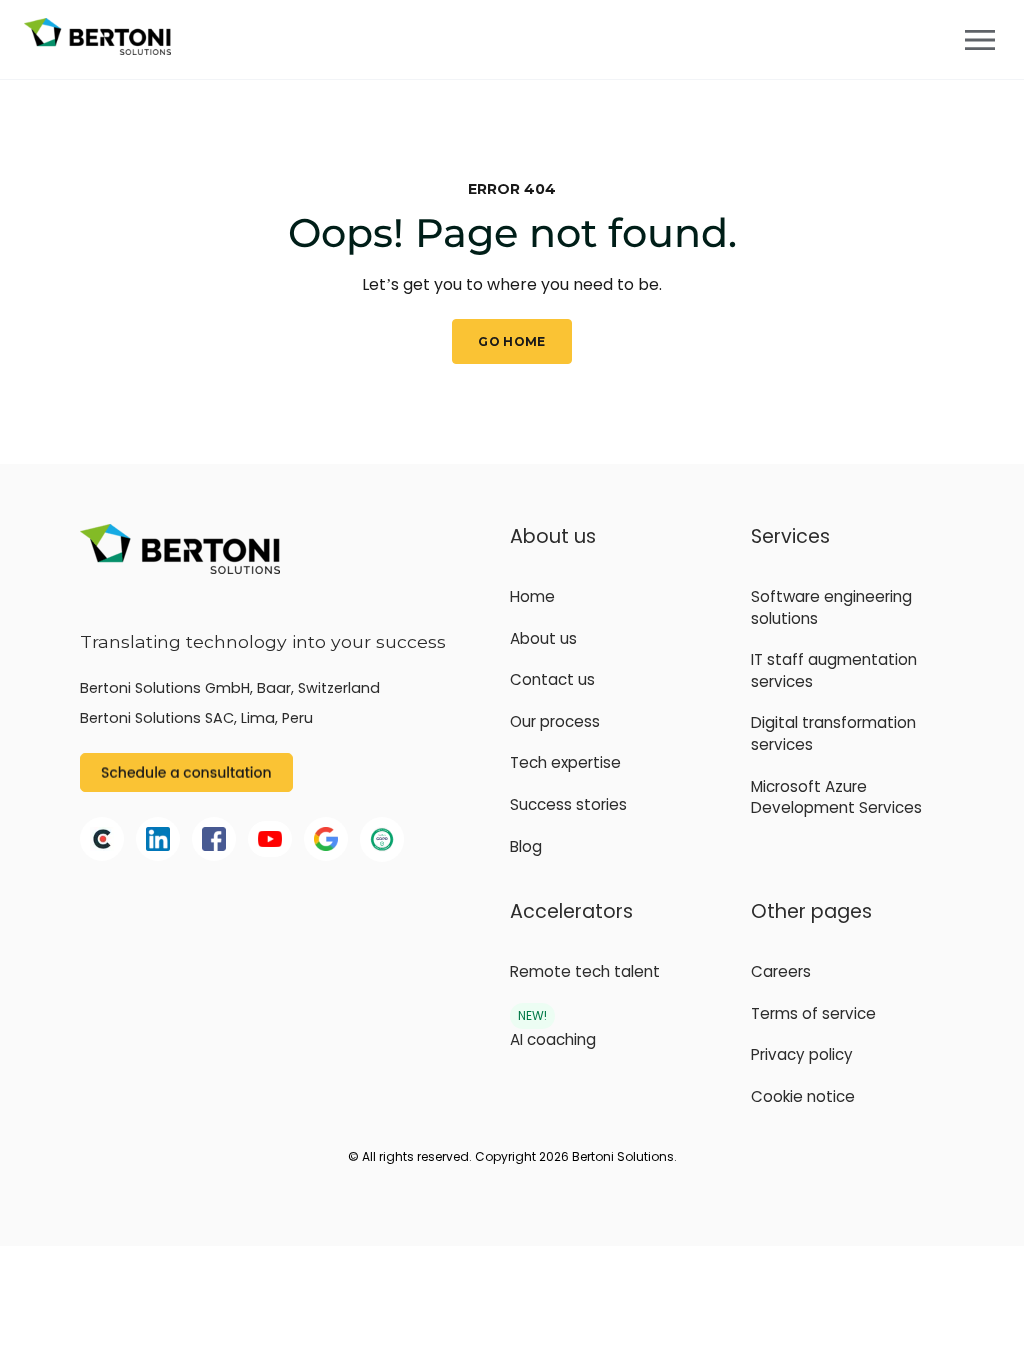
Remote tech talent (585, 971)
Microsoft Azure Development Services (836, 797)
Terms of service (813, 1013)
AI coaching (553, 1039)
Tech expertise (565, 762)
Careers (781, 971)
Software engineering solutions (831, 607)
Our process (555, 721)
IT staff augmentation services (834, 670)
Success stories (568, 804)
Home (532, 596)
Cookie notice (803, 1096)
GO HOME (512, 341)
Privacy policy (802, 1054)
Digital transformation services (833, 733)
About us (543, 638)
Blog (526, 846)
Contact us (552, 679)
